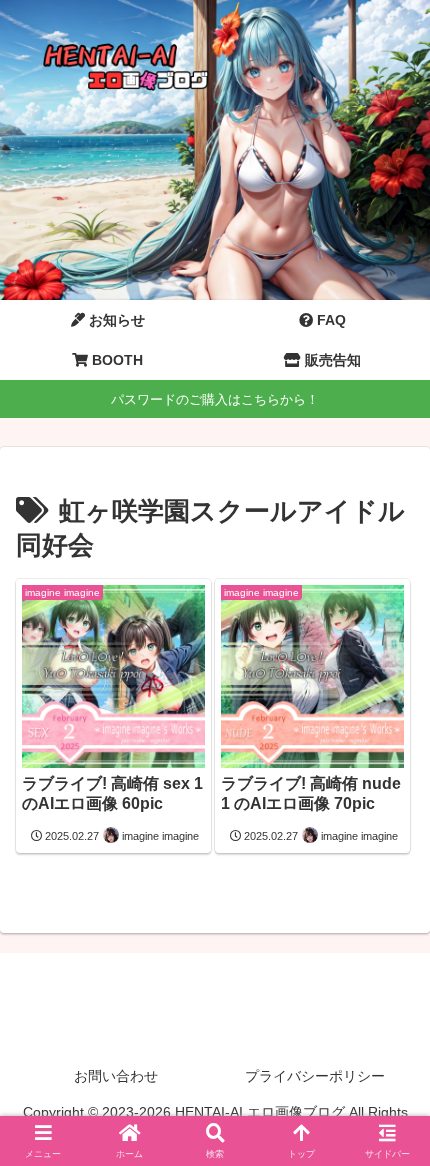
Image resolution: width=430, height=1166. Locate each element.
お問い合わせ (116, 1076)
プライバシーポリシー (315, 1076)
